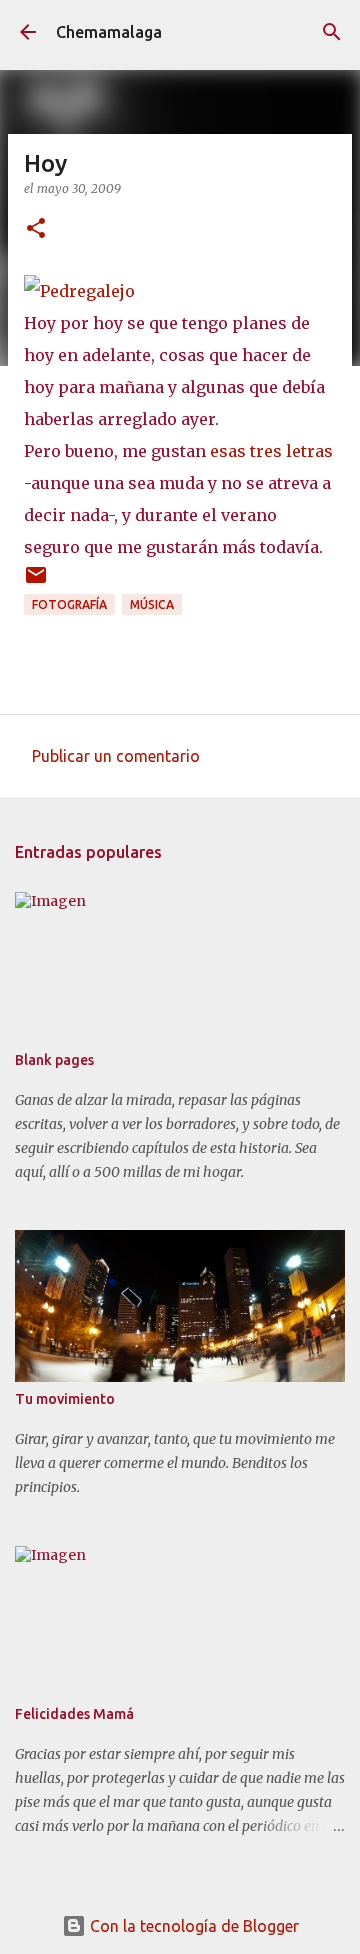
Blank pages (54, 1060)
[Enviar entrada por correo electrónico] (36, 582)
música (152, 604)
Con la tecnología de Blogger (192, 1926)
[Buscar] (332, 32)
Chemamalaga (109, 32)
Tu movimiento (65, 1399)
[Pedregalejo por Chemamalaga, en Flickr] (79, 291)
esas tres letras (271, 451)
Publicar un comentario (116, 756)
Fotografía (69, 604)
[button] (36, 229)
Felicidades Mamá (74, 1714)
